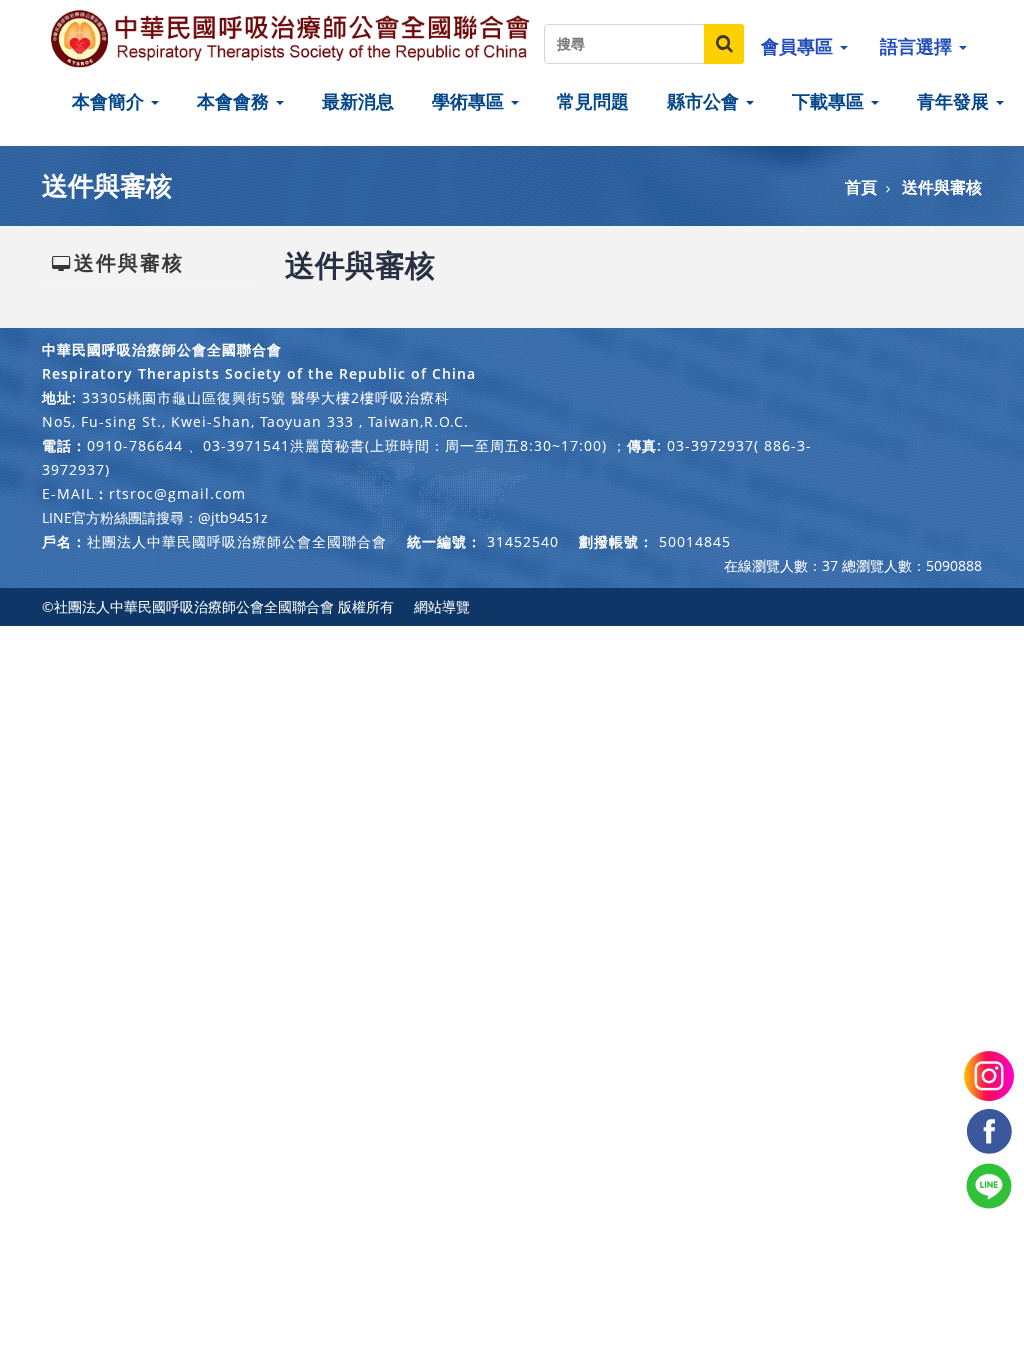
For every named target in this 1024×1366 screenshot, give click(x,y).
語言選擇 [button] (918, 46)
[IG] (989, 1074)
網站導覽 (442, 606)
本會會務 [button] (235, 101)
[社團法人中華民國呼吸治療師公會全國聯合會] (292, 38)
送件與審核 (942, 187)
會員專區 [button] (799, 46)
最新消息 (358, 101)
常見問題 (593, 101)
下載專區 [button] (830, 101)
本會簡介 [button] (110, 101)
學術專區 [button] (470, 101)
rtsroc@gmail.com (177, 493)
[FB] (989, 1129)
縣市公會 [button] (705, 101)
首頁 (861, 187)
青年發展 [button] (955, 101)
